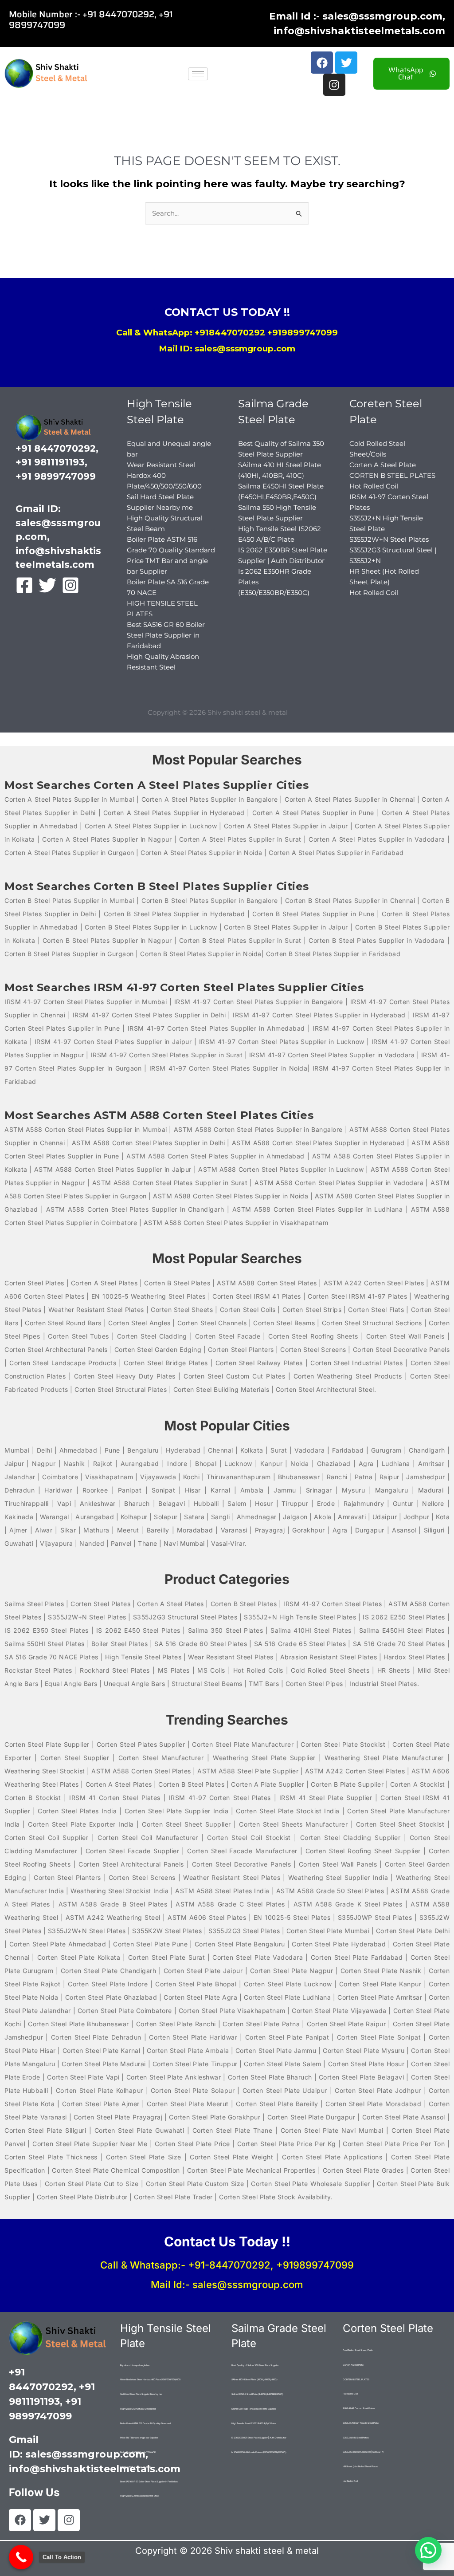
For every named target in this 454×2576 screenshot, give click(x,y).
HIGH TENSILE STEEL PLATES (135, 2467)
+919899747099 (303, 333)
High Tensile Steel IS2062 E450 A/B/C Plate (254, 2423)
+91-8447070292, (231, 2265)
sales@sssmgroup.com (248, 2285)
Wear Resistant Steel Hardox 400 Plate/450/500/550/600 (164, 475)
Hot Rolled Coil (374, 486)
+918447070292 (230, 333)
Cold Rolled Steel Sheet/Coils (358, 2350)
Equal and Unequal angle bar (135, 2365)
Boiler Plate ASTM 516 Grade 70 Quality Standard (145, 2423)
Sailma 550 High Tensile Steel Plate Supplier (254, 2409)
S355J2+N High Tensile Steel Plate (361, 2423)
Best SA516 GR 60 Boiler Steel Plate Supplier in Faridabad (166, 635)
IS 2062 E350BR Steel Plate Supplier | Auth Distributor (259, 2438)
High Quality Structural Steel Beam (138, 2409)
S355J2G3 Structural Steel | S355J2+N (363, 2452)
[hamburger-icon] (198, 74)
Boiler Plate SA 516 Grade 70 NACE (138, 2452)
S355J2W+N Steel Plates (389, 539)
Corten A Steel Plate (383, 465)
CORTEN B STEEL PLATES (392, 475)
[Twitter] (47, 585)
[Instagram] (70, 585)
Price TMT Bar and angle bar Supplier (139, 2438)
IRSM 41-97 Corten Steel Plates (359, 2408)
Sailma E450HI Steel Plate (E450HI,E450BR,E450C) (257, 2394)
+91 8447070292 (118, 14)
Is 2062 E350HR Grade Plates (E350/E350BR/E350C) (259, 2452)
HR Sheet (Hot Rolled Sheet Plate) (360, 2466)
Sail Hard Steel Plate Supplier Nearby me (141, 2394)
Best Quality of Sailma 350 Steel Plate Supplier (255, 2365)
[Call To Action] (21, 2557)
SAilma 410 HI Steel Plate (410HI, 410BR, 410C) (254, 2379)
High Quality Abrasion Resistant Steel (140, 2496)
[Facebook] (24, 585)
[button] (428, 2550)
